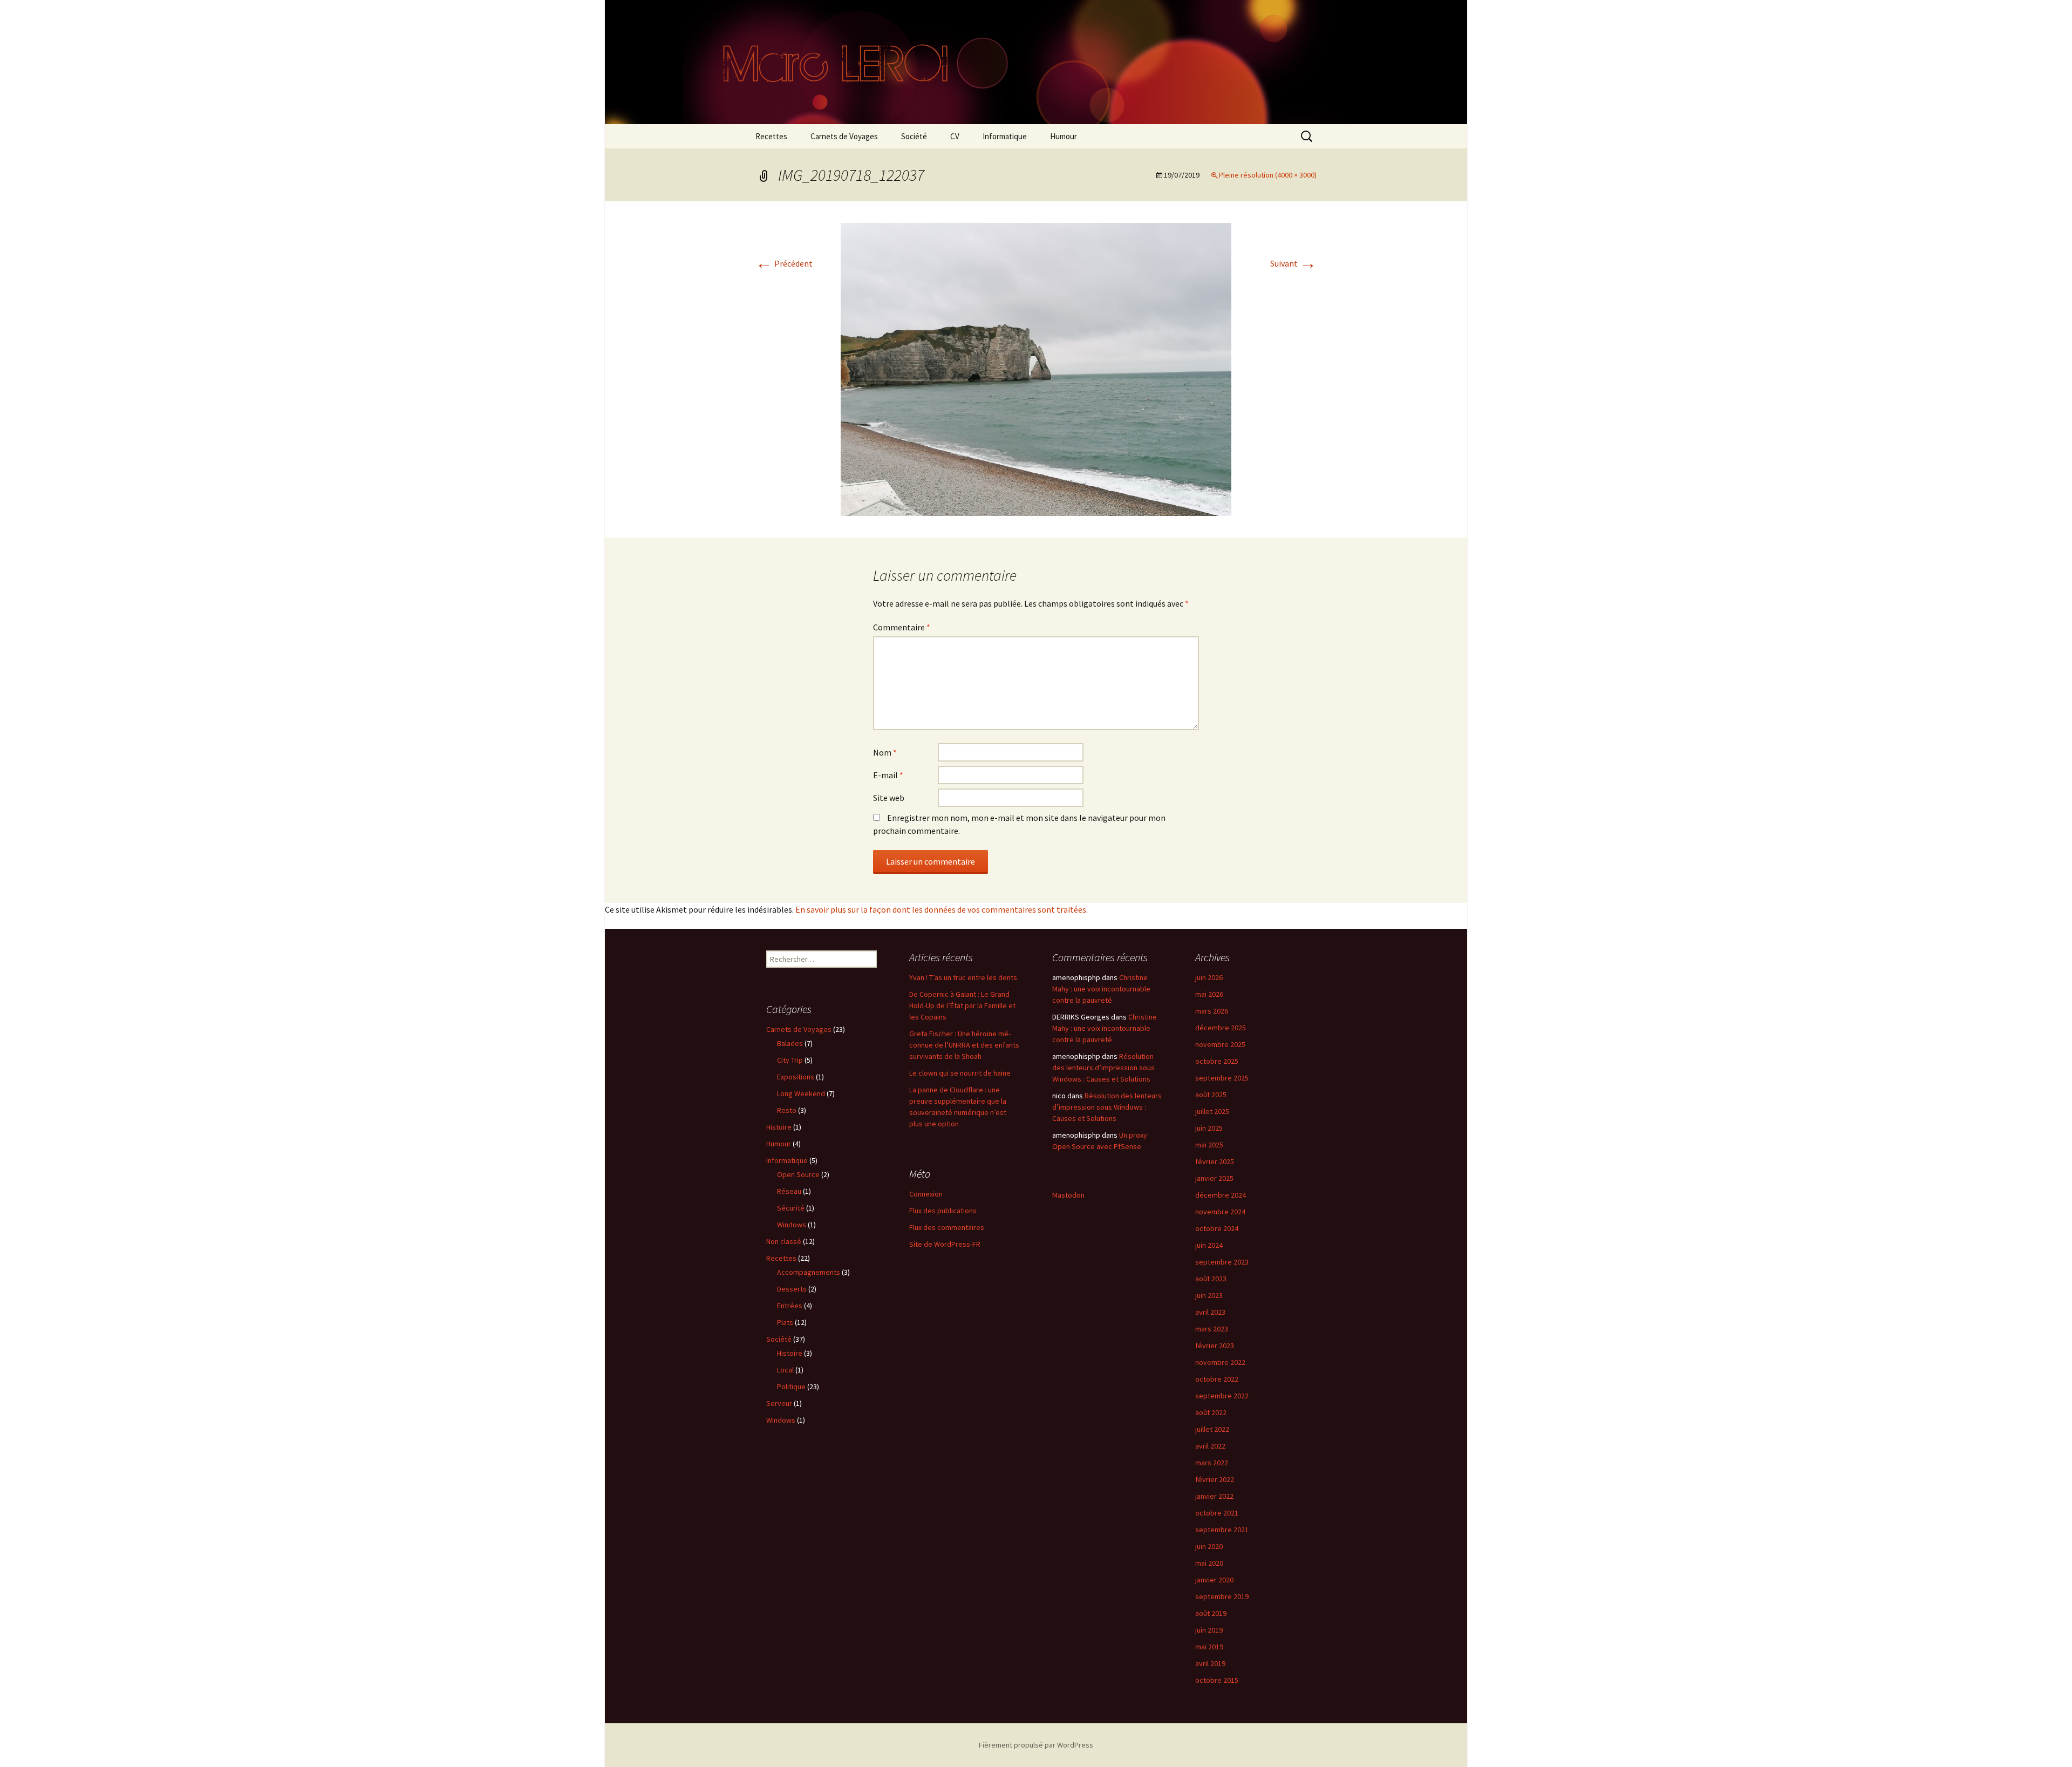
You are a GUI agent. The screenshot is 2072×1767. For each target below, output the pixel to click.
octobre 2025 (1217, 1061)
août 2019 (1211, 1613)
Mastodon (1068, 1195)
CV (955, 136)
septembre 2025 (1222, 1078)
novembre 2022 (1220, 1362)
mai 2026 (1209, 994)
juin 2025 (1209, 1128)
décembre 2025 (1221, 1028)
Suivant (1293, 263)
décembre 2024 (1221, 1195)
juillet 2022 (1212, 1429)
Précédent (784, 263)
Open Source (798, 1174)
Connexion (926, 1194)
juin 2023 (1209, 1295)
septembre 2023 (1222, 1262)
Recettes (771, 136)
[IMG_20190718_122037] (1036, 368)
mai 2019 (1209, 1647)
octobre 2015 (1217, 1680)
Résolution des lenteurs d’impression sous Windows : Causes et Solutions (1103, 1068)
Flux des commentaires (947, 1227)
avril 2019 (1210, 1663)
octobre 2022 (1217, 1379)
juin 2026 (1209, 977)
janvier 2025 (1214, 1178)
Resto (787, 1110)
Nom (885, 752)
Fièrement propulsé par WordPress (1036, 1745)
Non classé (784, 1241)
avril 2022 (1210, 1446)
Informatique (1005, 136)
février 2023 (1215, 1345)
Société (914, 136)
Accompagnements (809, 1272)
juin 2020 (1209, 1546)
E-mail (888, 775)
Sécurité (791, 1208)
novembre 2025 (1220, 1044)
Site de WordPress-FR (945, 1244)
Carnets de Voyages (844, 136)
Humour (1064, 136)
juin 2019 (1209, 1630)
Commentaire (902, 627)
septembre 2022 (1222, 1396)
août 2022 (1211, 1412)
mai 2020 (1209, 1563)
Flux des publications (943, 1211)
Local (785, 1370)
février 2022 (1215, 1479)
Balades (790, 1043)
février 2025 (1215, 1161)
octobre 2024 (1217, 1228)
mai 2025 (1209, 1145)
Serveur (779, 1403)
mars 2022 (1212, 1463)
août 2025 (1211, 1095)
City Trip (790, 1060)
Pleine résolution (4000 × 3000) (1268, 175)
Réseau (789, 1191)
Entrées (790, 1306)
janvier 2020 (1214, 1580)
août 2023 (1211, 1279)
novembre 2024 (1220, 1212)
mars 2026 (1212, 1011)
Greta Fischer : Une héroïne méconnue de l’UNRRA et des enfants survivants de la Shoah (964, 1045)
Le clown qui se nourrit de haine (960, 1073)
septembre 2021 (1222, 1530)
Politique (791, 1387)
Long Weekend (801, 1093)
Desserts (792, 1289)
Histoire (779, 1127)
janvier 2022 (1214, 1496)
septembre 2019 (1222, 1596)
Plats (785, 1322)
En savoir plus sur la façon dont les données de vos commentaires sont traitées (941, 909)
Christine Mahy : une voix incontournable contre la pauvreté (1101, 989)
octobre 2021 (1217, 1513)
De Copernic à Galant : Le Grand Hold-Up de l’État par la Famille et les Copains (962, 1005)
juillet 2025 (1212, 1111)
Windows (792, 1225)
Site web (889, 798)
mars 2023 (1212, 1329)
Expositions (796, 1077)
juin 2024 (1209, 1245)
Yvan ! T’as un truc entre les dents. (964, 977)
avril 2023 (1210, 1312)
